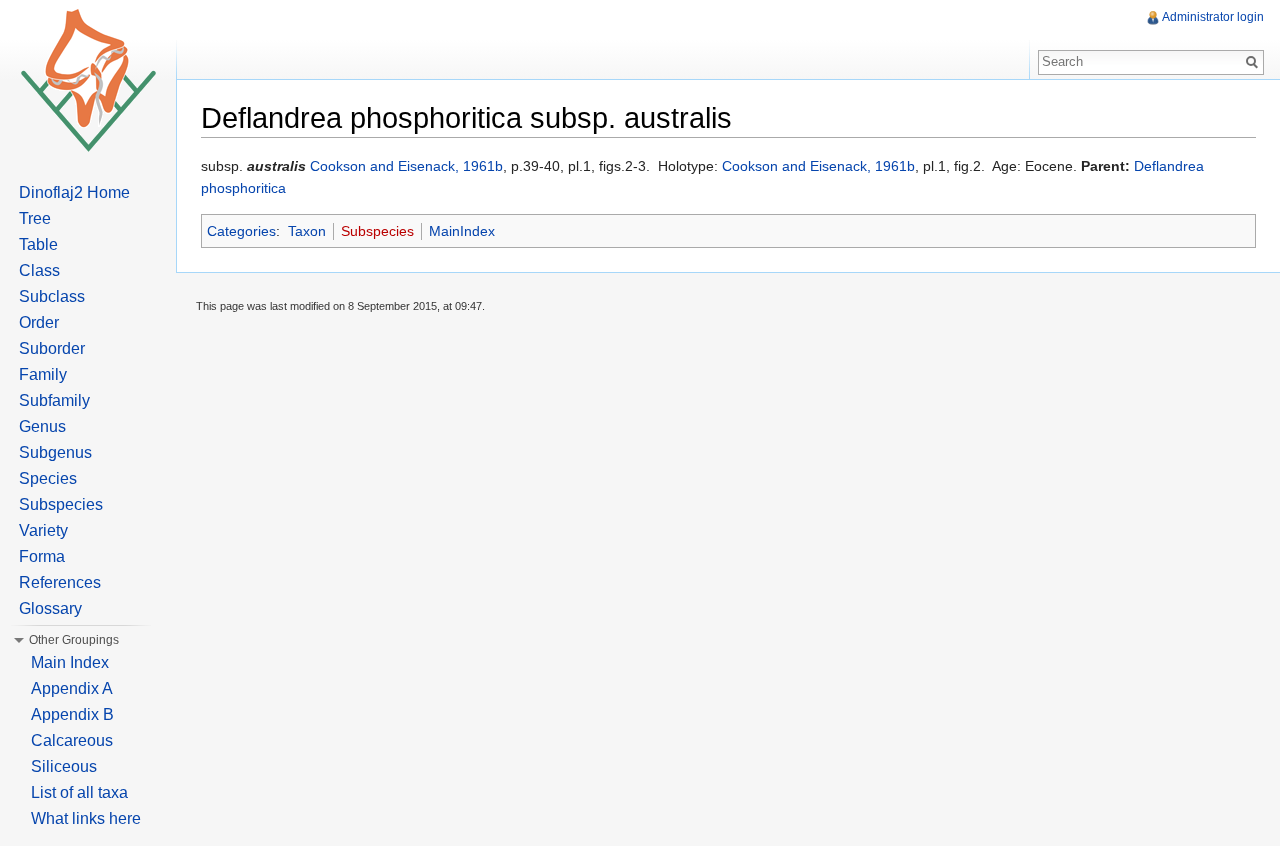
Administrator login (1213, 17)
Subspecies (377, 231)
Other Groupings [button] (74, 640)
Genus (42, 426)
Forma (42, 556)
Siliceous (64, 766)
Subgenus (55, 452)
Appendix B (72, 714)
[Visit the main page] (88, 80)
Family (43, 374)
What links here (86, 818)
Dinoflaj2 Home (74, 192)
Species (48, 478)
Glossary (50, 608)
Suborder (52, 348)
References (60, 582)
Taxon (307, 231)
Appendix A (72, 688)
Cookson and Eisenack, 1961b (406, 166)
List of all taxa (79, 792)
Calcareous (72, 740)
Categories (241, 231)
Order (39, 322)
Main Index (70, 662)
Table (38, 244)
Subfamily (54, 400)
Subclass (52, 296)
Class (39, 270)
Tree (35, 218)
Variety (43, 530)
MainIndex (462, 231)
